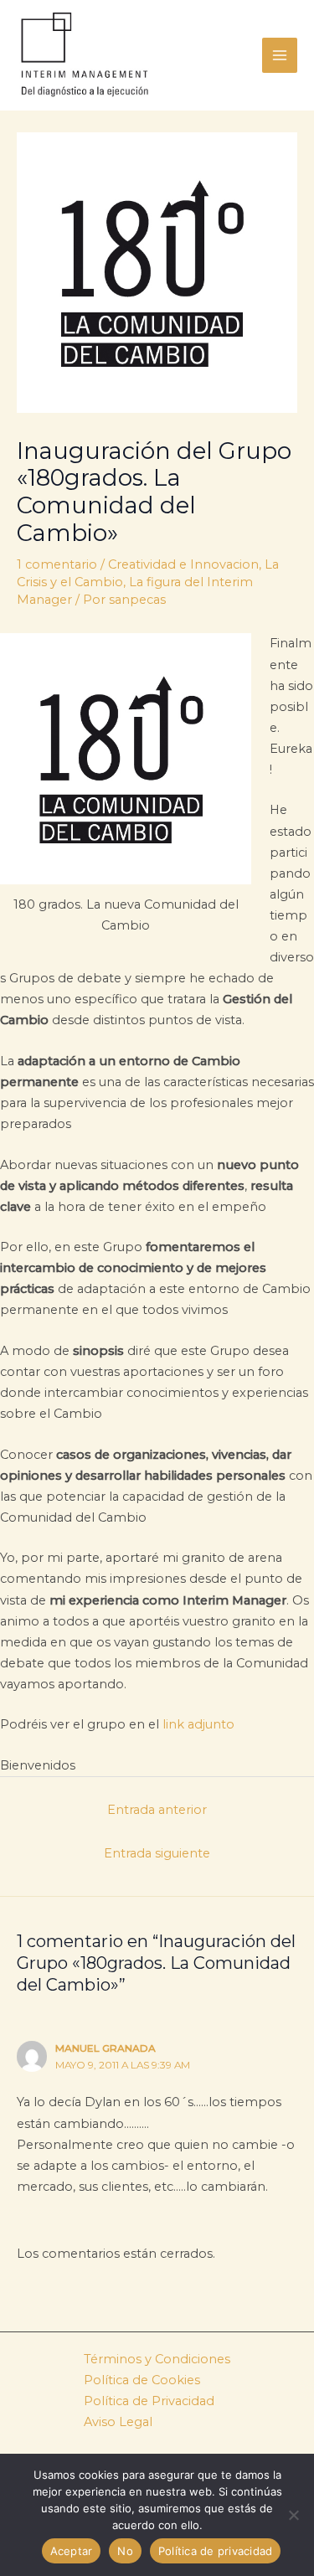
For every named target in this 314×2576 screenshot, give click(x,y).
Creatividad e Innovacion (183, 564)
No (125, 2551)
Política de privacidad (216, 2551)
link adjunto (198, 1724)
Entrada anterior (157, 1810)
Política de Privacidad (149, 2401)
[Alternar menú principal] (280, 55)
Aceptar (72, 2551)
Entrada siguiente (157, 1853)
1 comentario (57, 564)
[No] (293, 2515)
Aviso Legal (118, 2422)
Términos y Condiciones (157, 2359)
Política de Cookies (142, 2380)
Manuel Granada (106, 2048)
